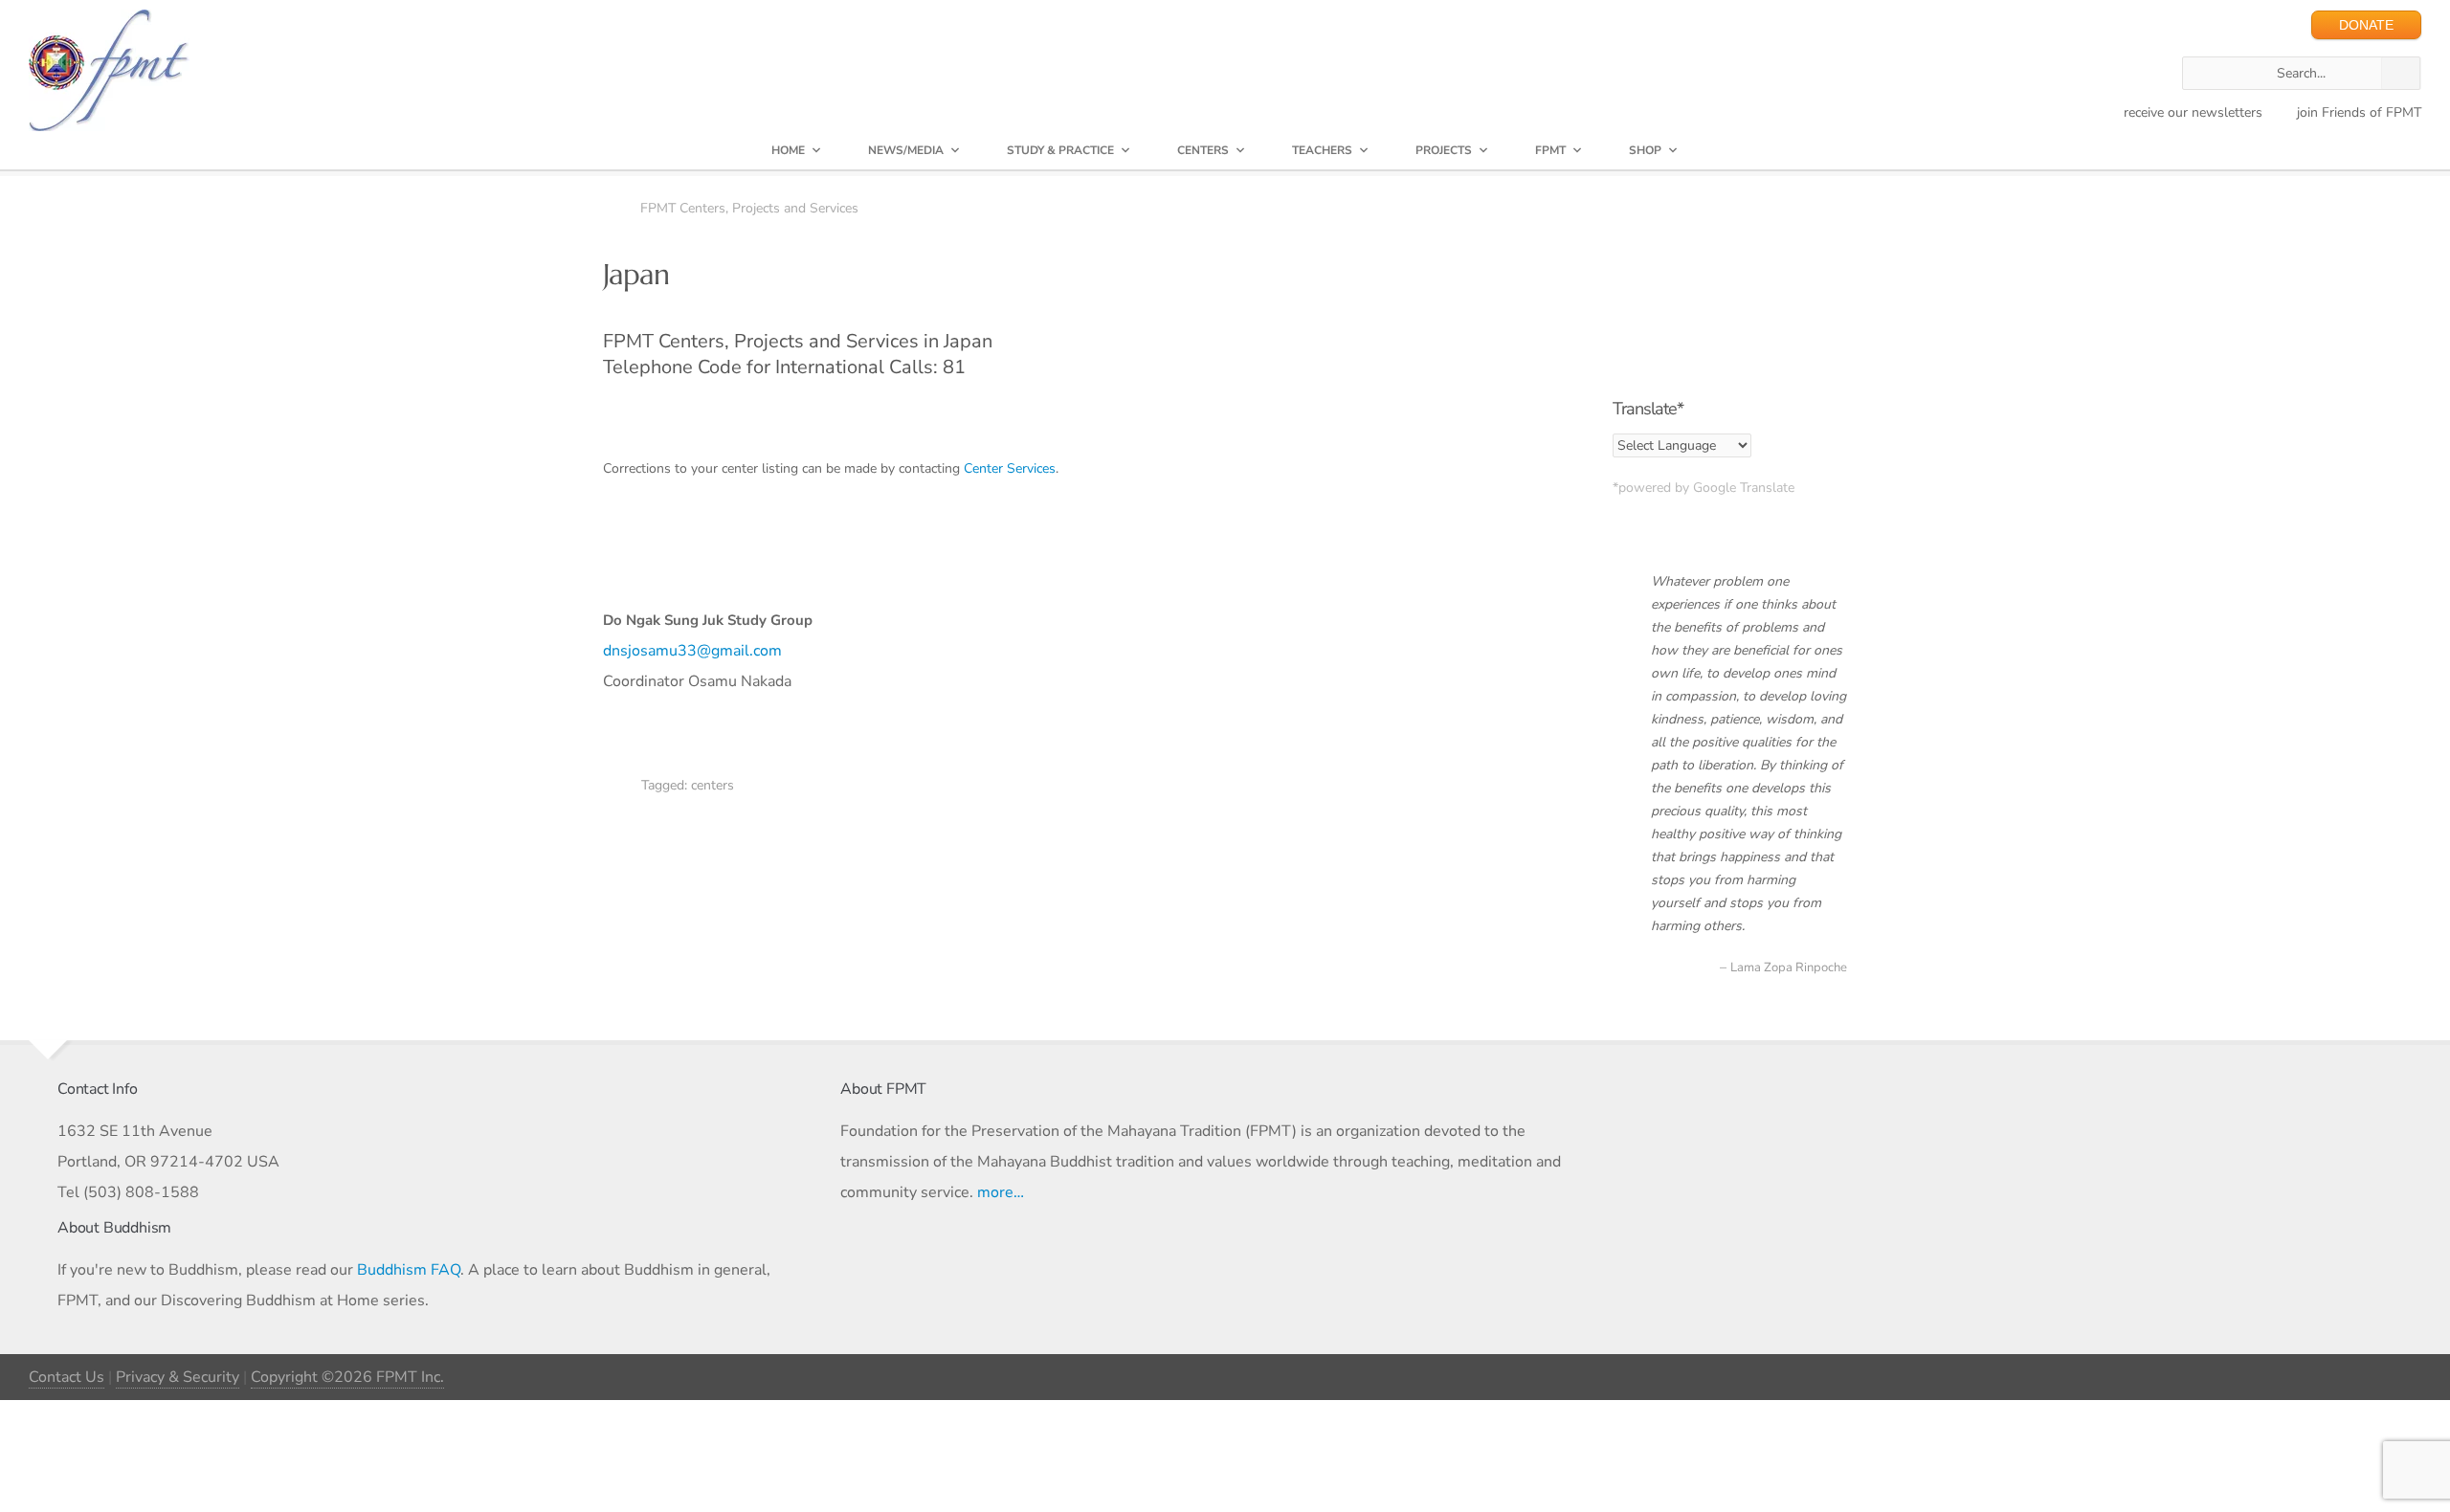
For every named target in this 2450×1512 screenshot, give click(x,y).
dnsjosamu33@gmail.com (692, 651)
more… (1001, 1192)
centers (713, 785)
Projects (1444, 150)
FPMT (1550, 150)
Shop (1645, 150)
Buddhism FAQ (409, 1270)
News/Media (906, 150)
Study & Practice (1060, 150)
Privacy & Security (178, 1377)
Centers (1203, 150)
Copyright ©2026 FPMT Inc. (347, 1377)
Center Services (1010, 468)
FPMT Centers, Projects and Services (749, 208)
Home (788, 150)
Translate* (1648, 409)
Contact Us (67, 1377)
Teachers (1322, 150)
